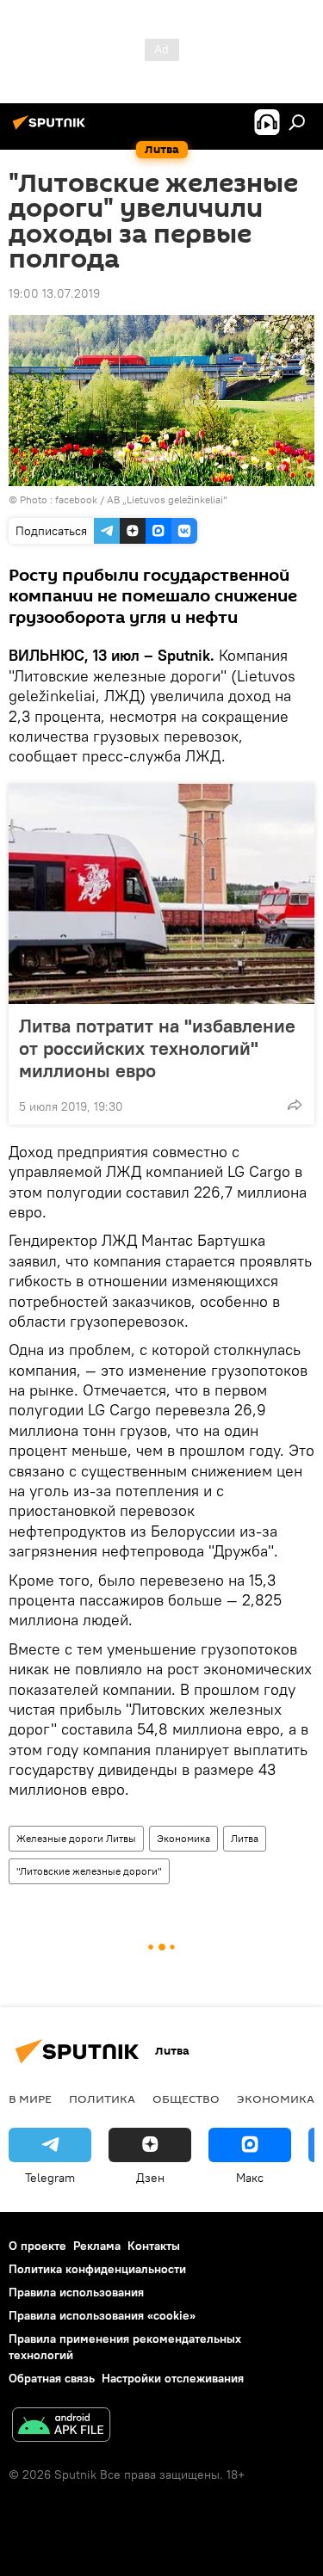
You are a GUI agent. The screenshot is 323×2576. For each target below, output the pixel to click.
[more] (295, 1105)
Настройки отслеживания (173, 2378)
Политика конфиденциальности (97, 2269)
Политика (102, 2098)
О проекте (37, 2246)
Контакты (154, 2246)
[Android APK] (61, 2427)
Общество (186, 2098)
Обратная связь (52, 2378)
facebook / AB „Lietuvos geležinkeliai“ (141, 499)
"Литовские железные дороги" (89, 1871)
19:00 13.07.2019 (54, 293)
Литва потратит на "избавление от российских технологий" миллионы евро (157, 1048)
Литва (245, 1838)
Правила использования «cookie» (102, 2315)
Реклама (97, 2246)
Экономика (183, 1838)
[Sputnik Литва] (52, 129)
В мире (30, 2098)
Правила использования (76, 2292)
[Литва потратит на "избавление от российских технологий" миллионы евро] (161, 894)
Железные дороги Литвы (76, 1838)
